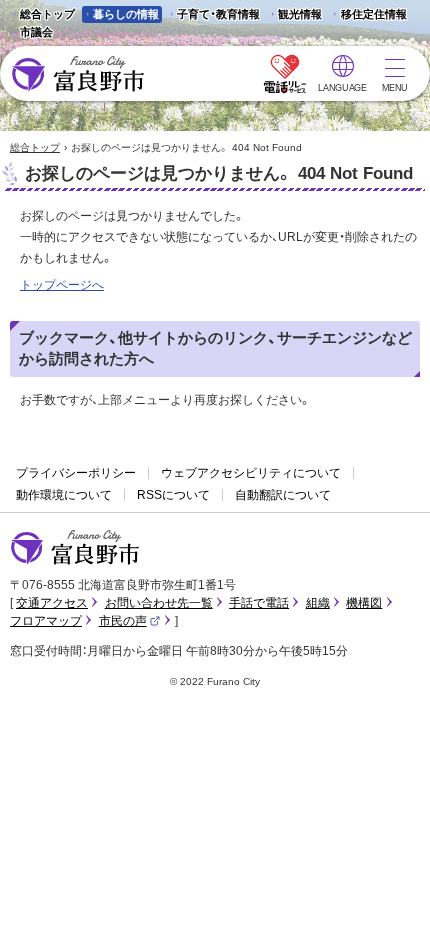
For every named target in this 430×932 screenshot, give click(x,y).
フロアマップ (46, 621)
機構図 (364, 603)
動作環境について (64, 495)
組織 (318, 603)
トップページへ (62, 285)
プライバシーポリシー (76, 473)
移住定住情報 (367, 15)
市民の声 (130, 621)
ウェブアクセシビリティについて (251, 473)
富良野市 (75, 548)
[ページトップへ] (387, 893)
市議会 (36, 32)
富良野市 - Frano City (77, 74)
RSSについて (173, 495)
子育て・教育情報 (218, 14)
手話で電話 (259, 603)
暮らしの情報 (126, 14)
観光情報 (294, 15)
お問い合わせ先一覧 (159, 603)
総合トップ (47, 14)
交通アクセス (52, 603)
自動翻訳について (283, 495)
